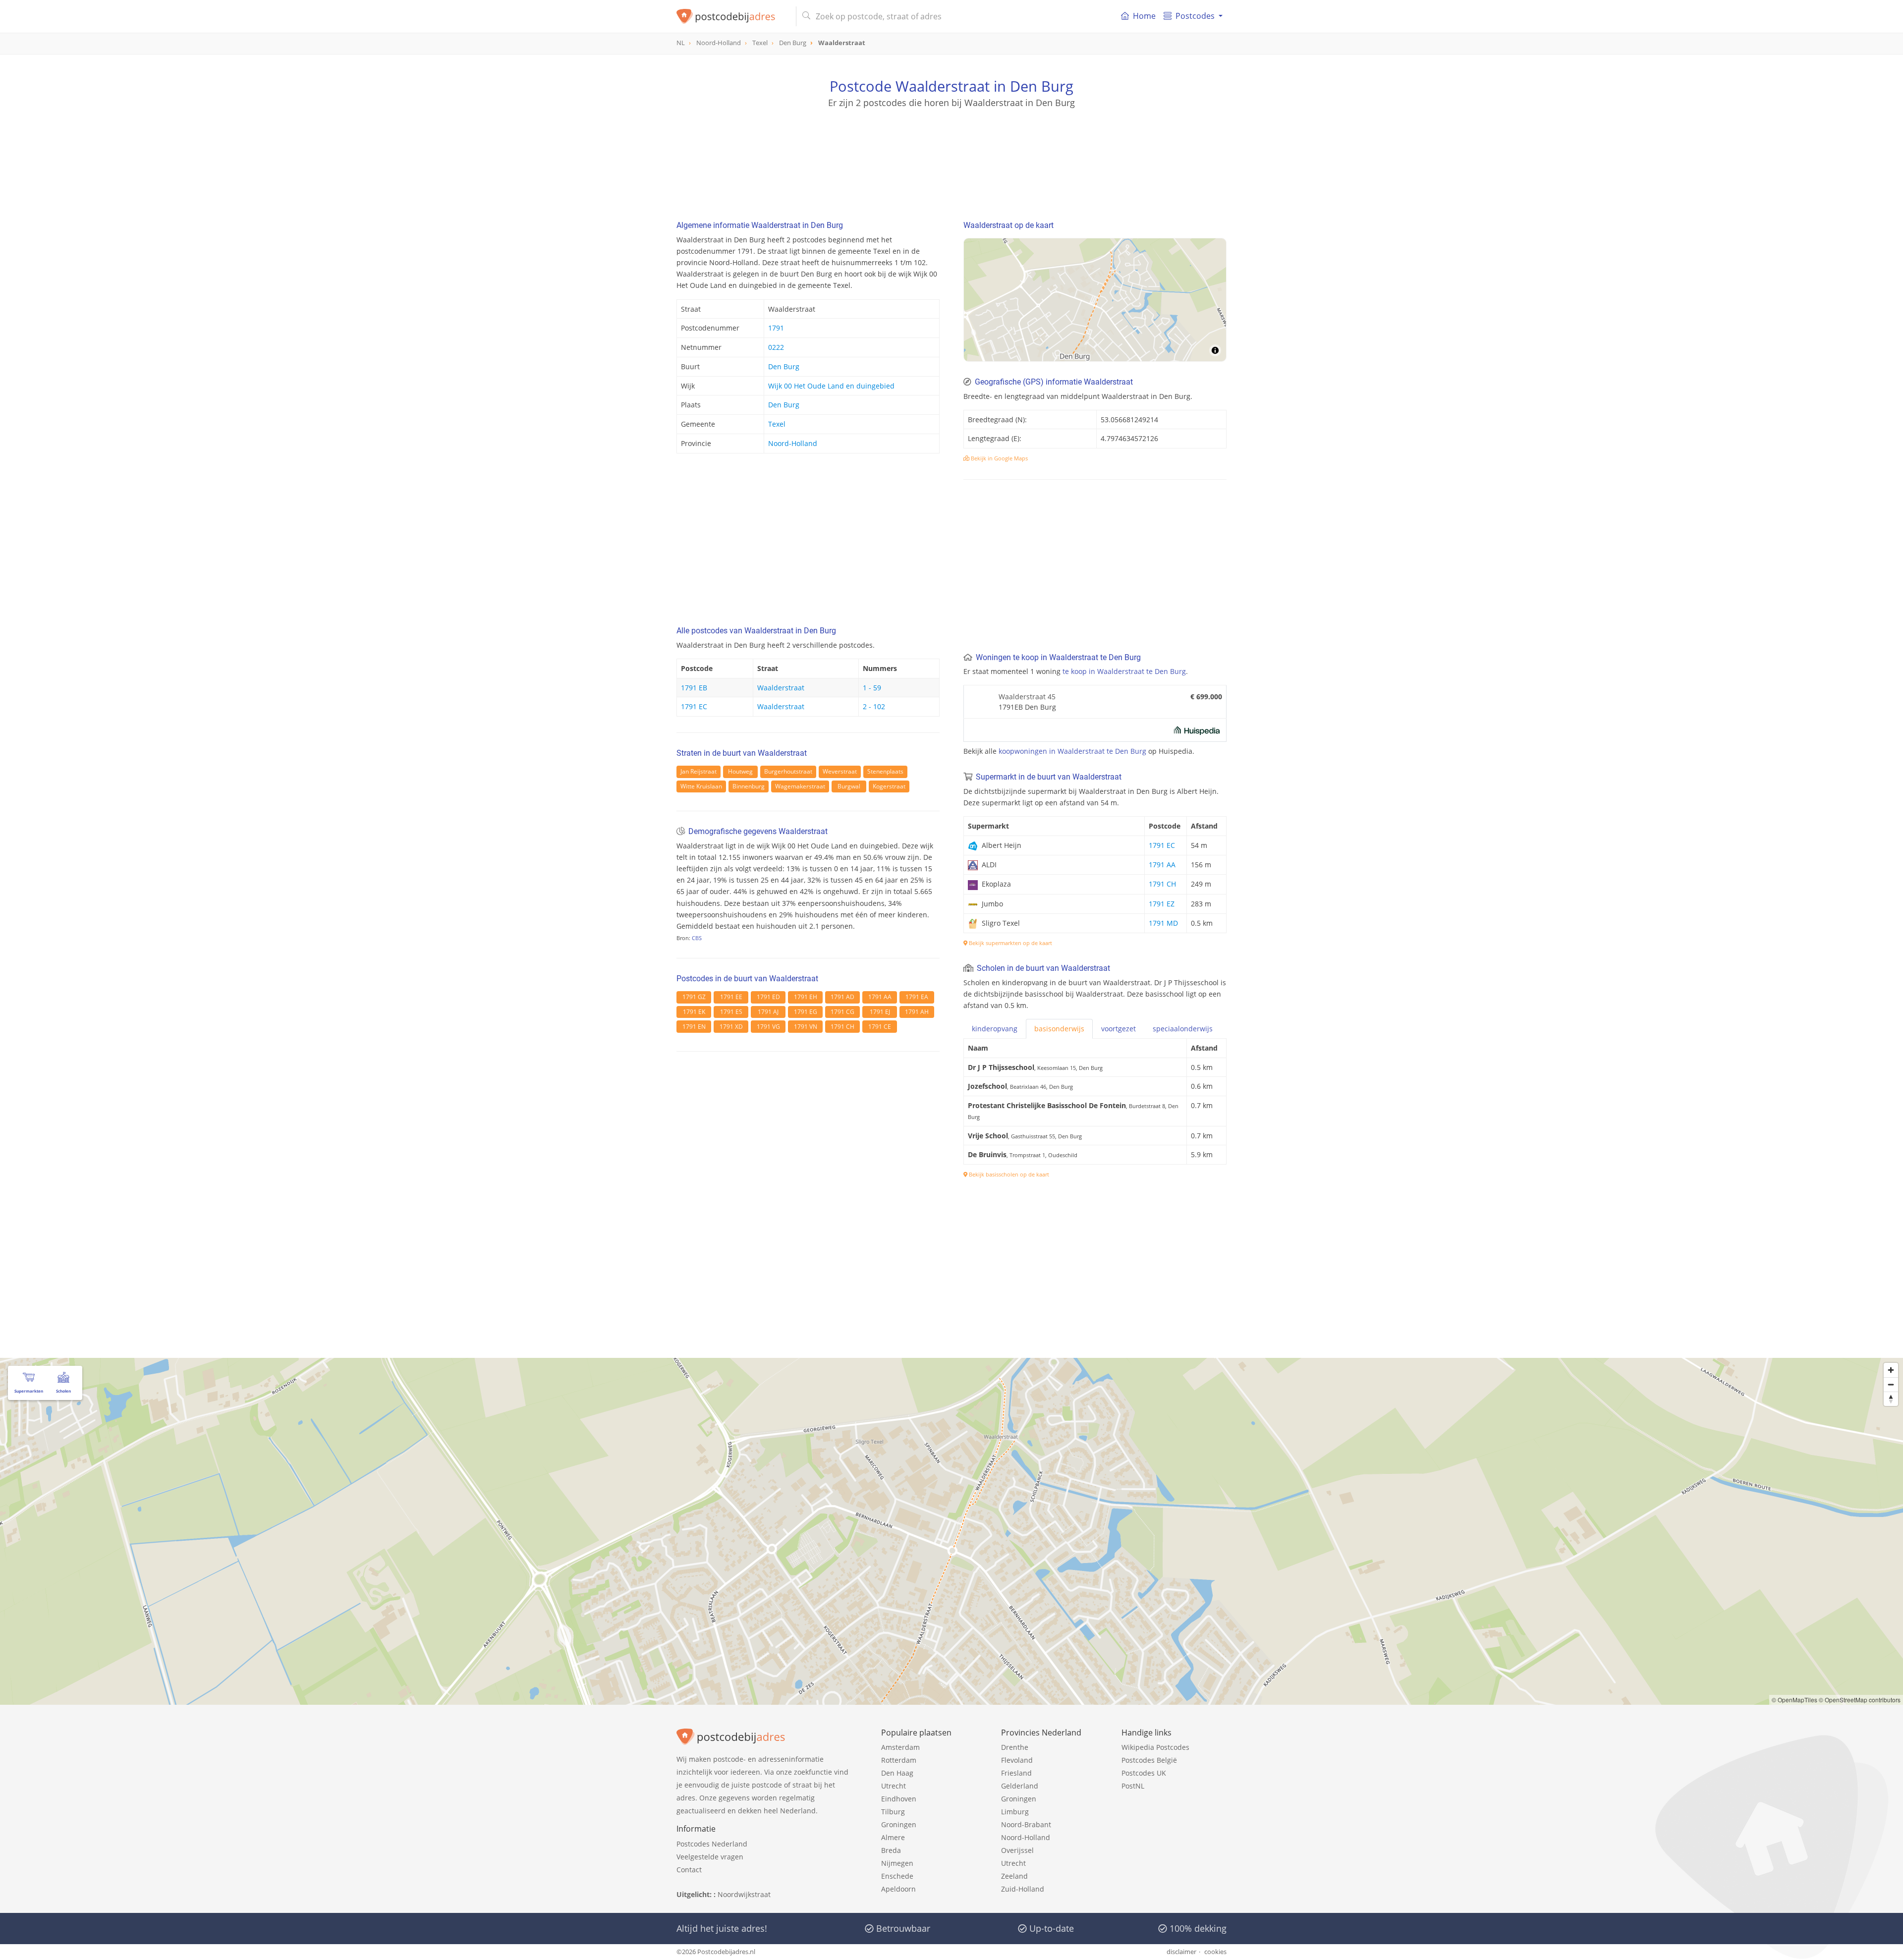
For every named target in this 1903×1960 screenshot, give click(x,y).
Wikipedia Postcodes (1155, 1747)
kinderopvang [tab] (995, 1029)
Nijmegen (897, 1863)
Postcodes (1195, 16)
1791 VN (806, 1027)
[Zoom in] (1891, 1370)
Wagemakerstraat (800, 786)
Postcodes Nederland (712, 1844)
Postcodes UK (1144, 1773)
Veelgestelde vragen (710, 1857)
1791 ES (731, 1012)
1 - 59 (872, 688)
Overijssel (1017, 1850)
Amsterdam (900, 1747)
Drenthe (1015, 1747)
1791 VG (768, 1027)
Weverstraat (840, 771)
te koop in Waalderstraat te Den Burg (1124, 671)
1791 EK (694, 1012)
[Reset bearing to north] (1891, 1399)
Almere (893, 1837)
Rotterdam (899, 1760)
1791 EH (806, 997)
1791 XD (731, 1027)
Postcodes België (1149, 1760)
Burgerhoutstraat (788, 771)
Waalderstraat (781, 688)
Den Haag (897, 1773)
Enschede (897, 1876)
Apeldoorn (898, 1889)
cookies (1215, 1952)
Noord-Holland (793, 443)
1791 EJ (880, 1012)
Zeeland (1014, 1876)
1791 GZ (694, 997)
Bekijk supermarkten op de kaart (1010, 943)
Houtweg (740, 771)
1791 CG (842, 1012)
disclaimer (1181, 1952)
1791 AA (880, 997)
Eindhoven (899, 1799)
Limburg (1015, 1812)
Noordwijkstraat (744, 1894)
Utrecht (894, 1786)
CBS (697, 938)
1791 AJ (768, 1012)
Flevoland (1017, 1760)
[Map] (1095, 300)
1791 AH (917, 1012)
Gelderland (1020, 1786)
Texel (777, 424)
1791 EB (694, 688)
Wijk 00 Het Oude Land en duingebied (831, 386)
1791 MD (1163, 923)
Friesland (1016, 1773)
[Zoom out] (1891, 1384)
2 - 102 (874, 706)
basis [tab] (1059, 1029)
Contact (689, 1870)
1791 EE (731, 997)
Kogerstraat (889, 786)
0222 (776, 347)
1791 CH (842, 1027)
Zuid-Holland (1023, 1889)
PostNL (1133, 1786)
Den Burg (784, 366)
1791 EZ (1162, 904)
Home (1144, 16)
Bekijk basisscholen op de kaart (1008, 1174)
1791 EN (694, 1027)
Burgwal (849, 786)
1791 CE (880, 1027)
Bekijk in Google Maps (999, 458)
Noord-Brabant (1026, 1824)
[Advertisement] (951, 154)
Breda (891, 1850)
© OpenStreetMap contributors (1860, 1700)
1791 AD (842, 997)
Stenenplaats (885, 771)
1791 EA (917, 997)
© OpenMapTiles (1794, 1700)
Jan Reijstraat (699, 771)
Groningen (899, 1824)
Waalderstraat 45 (1027, 697)
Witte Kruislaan (701, 786)
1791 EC (694, 706)
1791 (776, 328)
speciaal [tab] (1183, 1029)
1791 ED (768, 997)
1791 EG (806, 1012)
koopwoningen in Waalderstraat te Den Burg (1072, 751)
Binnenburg (749, 786)
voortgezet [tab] (1119, 1029)
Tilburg (893, 1812)
